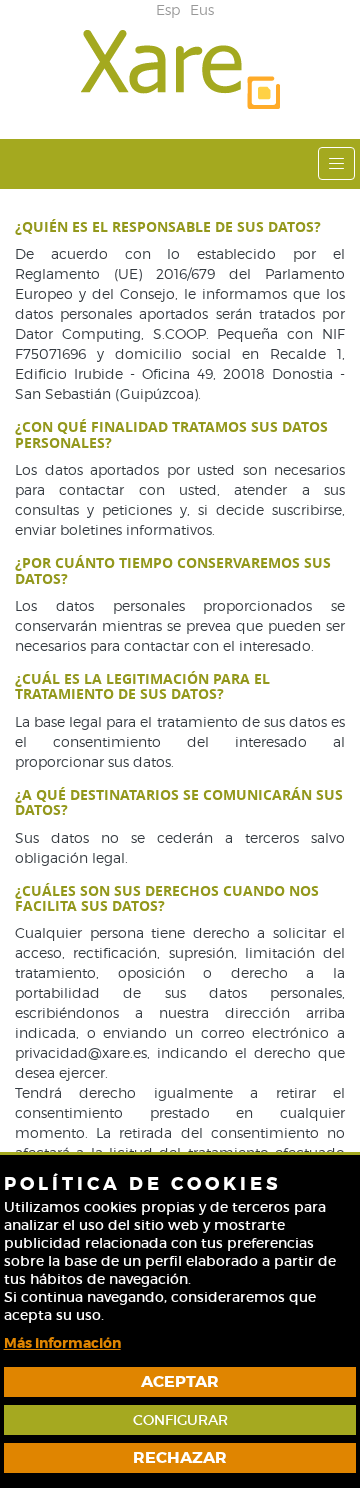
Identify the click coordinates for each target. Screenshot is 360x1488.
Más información (62, 1343)
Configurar (180, 1420)
